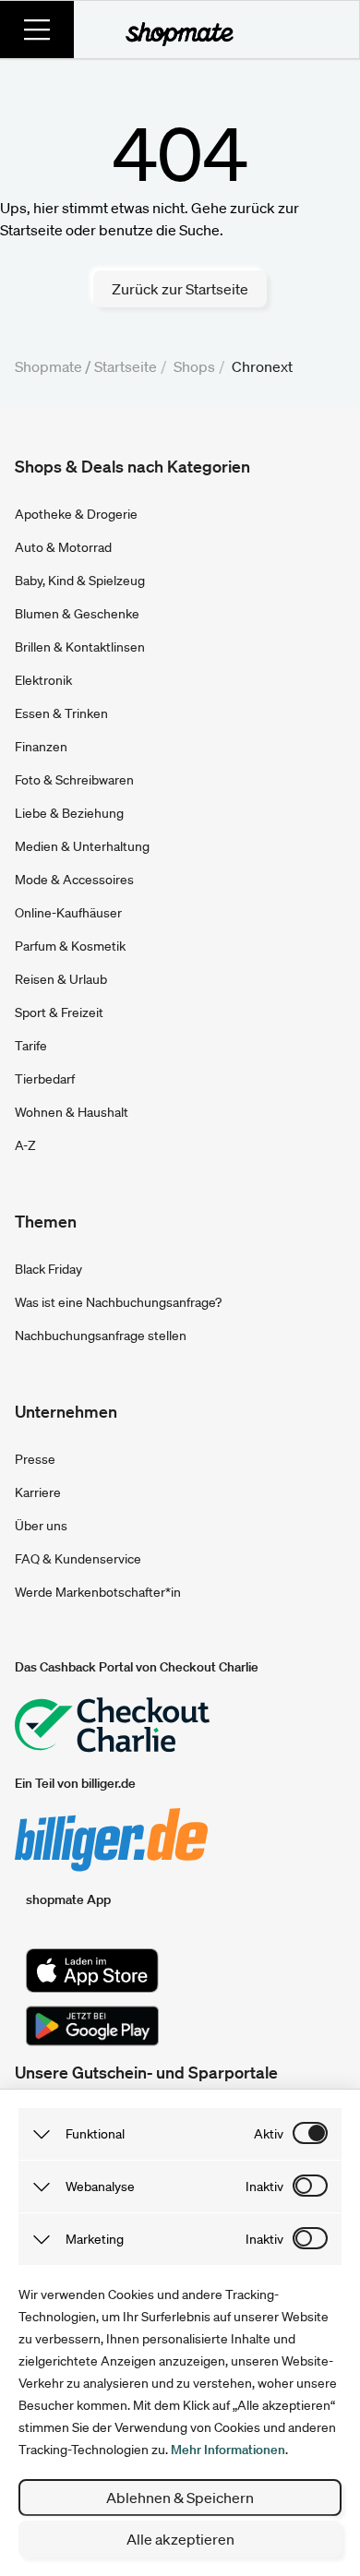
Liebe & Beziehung (69, 813)
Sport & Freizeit (59, 1012)
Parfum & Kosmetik (70, 946)
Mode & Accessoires (74, 880)
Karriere (38, 1492)
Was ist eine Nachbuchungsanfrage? (118, 1302)
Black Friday (48, 1269)
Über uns (41, 1526)
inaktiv (264, 2187)
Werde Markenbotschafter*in (98, 1592)
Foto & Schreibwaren (74, 780)
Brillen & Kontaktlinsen (80, 647)
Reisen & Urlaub (61, 979)
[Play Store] (92, 2026)
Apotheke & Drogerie (76, 514)
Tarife (31, 1046)
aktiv (269, 2134)
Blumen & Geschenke (77, 614)
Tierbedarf (45, 1079)
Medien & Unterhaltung (82, 846)
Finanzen (41, 747)
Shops (194, 366)
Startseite (126, 366)
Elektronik (43, 680)
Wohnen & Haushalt (72, 1112)
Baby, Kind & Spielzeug (80, 581)
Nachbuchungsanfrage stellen (101, 1336)
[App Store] (92, 1971)
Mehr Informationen (228, 2450)
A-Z (25, 1145)
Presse (35, 1459)
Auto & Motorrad (63, 547)
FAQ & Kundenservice (78, 1559)
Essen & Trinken (61, 713)
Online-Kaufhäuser (68, 913)
